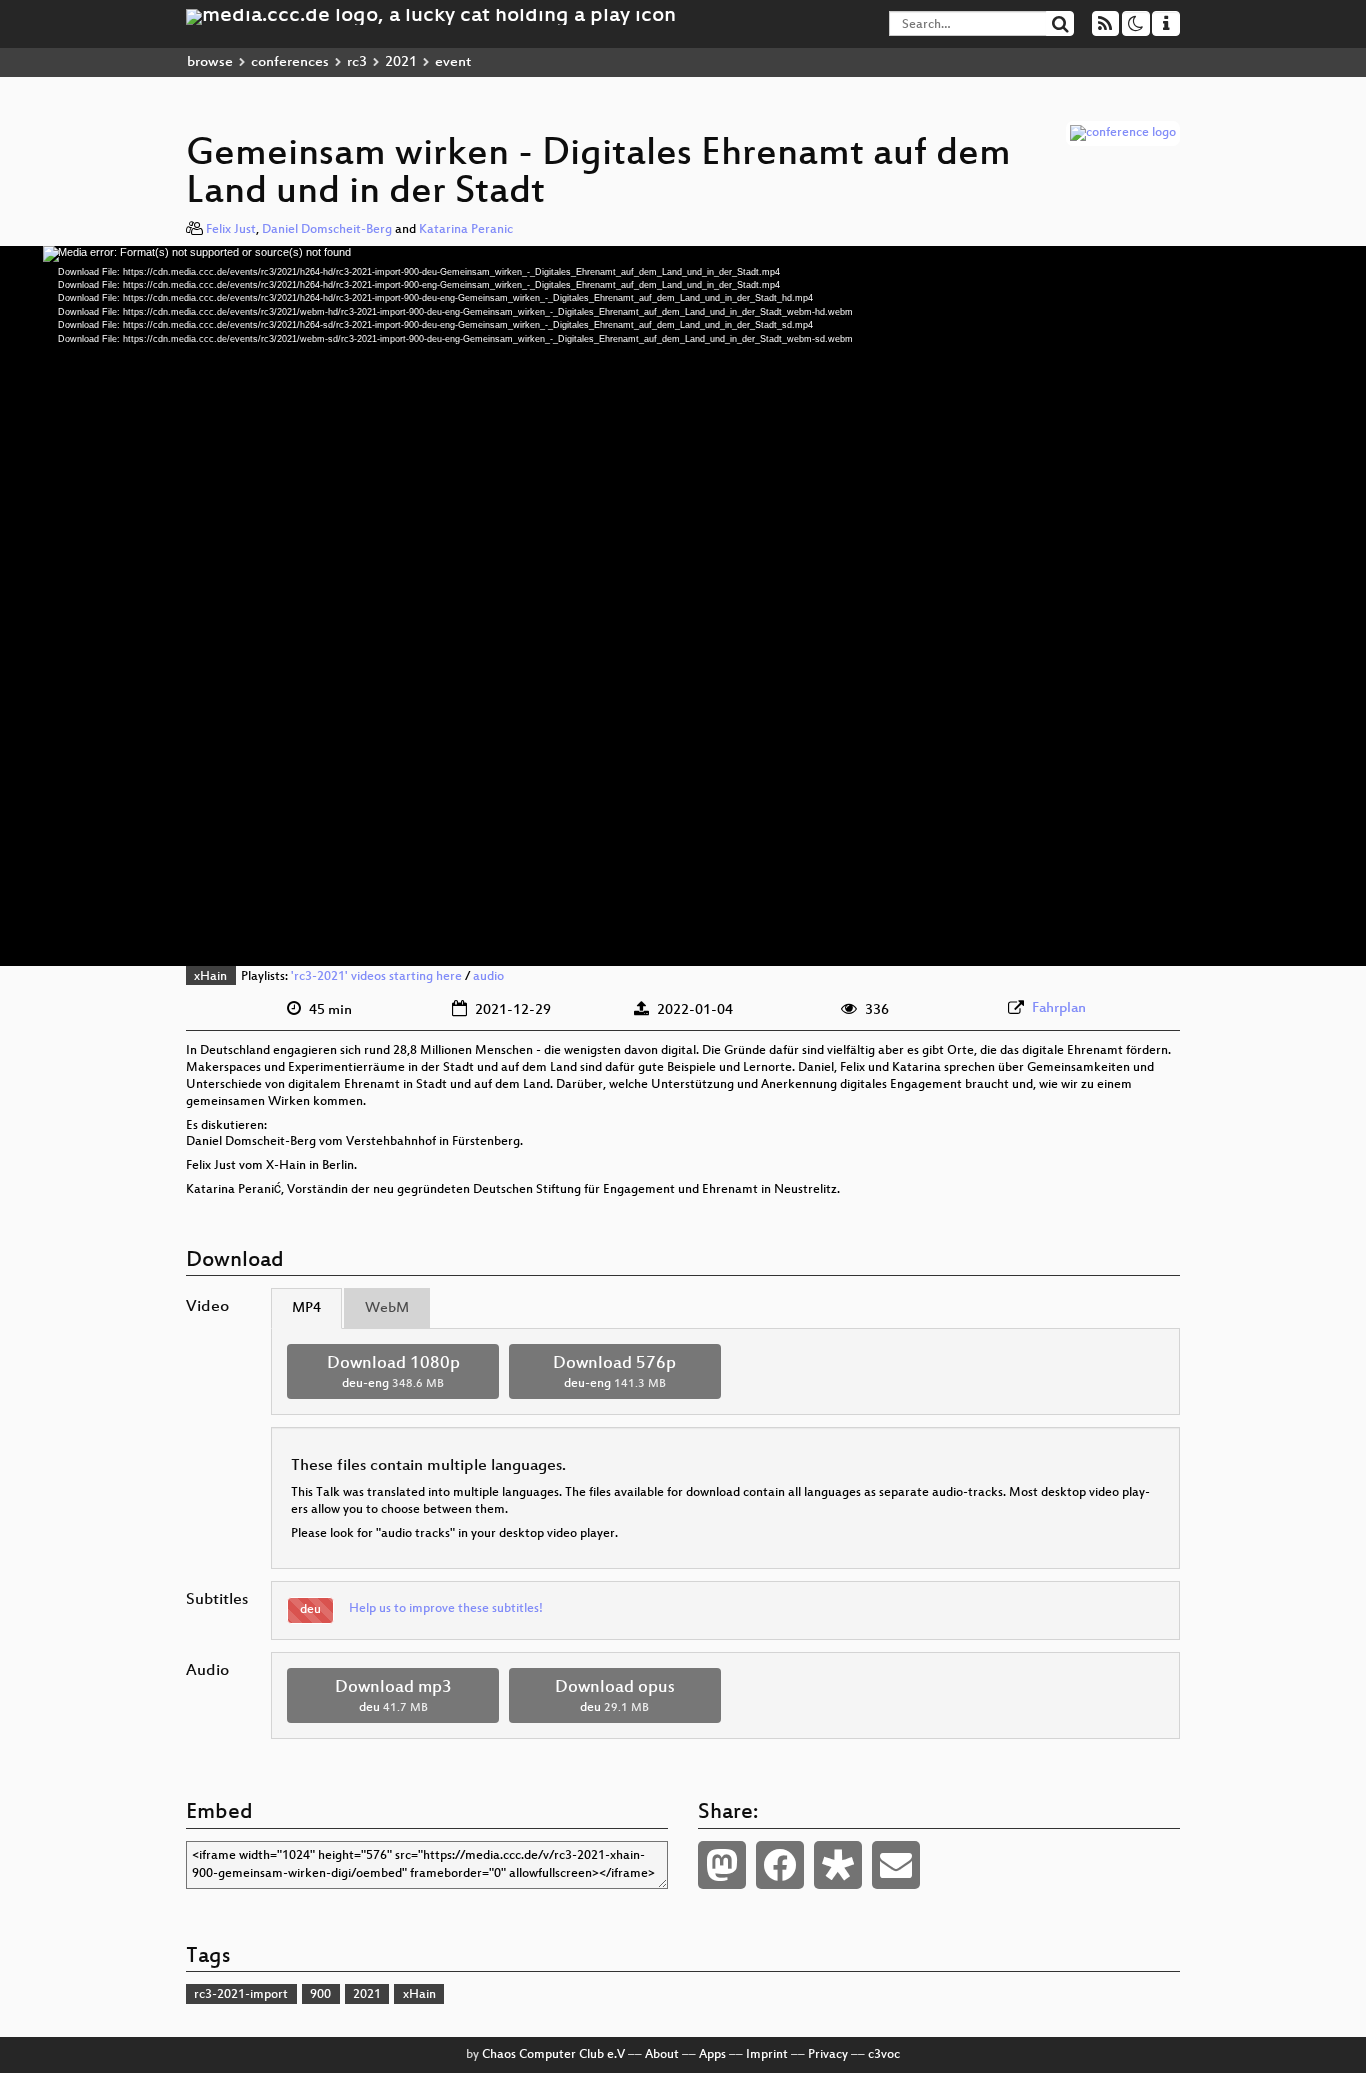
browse (210, 62)
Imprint (767, 2055)
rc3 (357, 62)
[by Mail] (896, 1865)
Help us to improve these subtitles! (446, 1609)
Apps (712, 2055)
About (662, 2055)
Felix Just (231, 230)
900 (320, 1995)
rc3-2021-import (241, 1995)
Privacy (828, 2055)
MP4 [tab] (306, 1308)
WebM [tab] (387, 1308)
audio (488, 977)
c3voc (884, 2055)
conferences (290, 62)
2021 (401, 62)
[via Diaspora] (838, 1865)
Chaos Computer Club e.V (553, 2055)
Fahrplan (1059, 1008)
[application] (683, 606)
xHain (210, 977)
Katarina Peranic (466, 230)
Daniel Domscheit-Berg (327, 230)
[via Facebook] (780, 1865)
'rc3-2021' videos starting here (376, 977)
